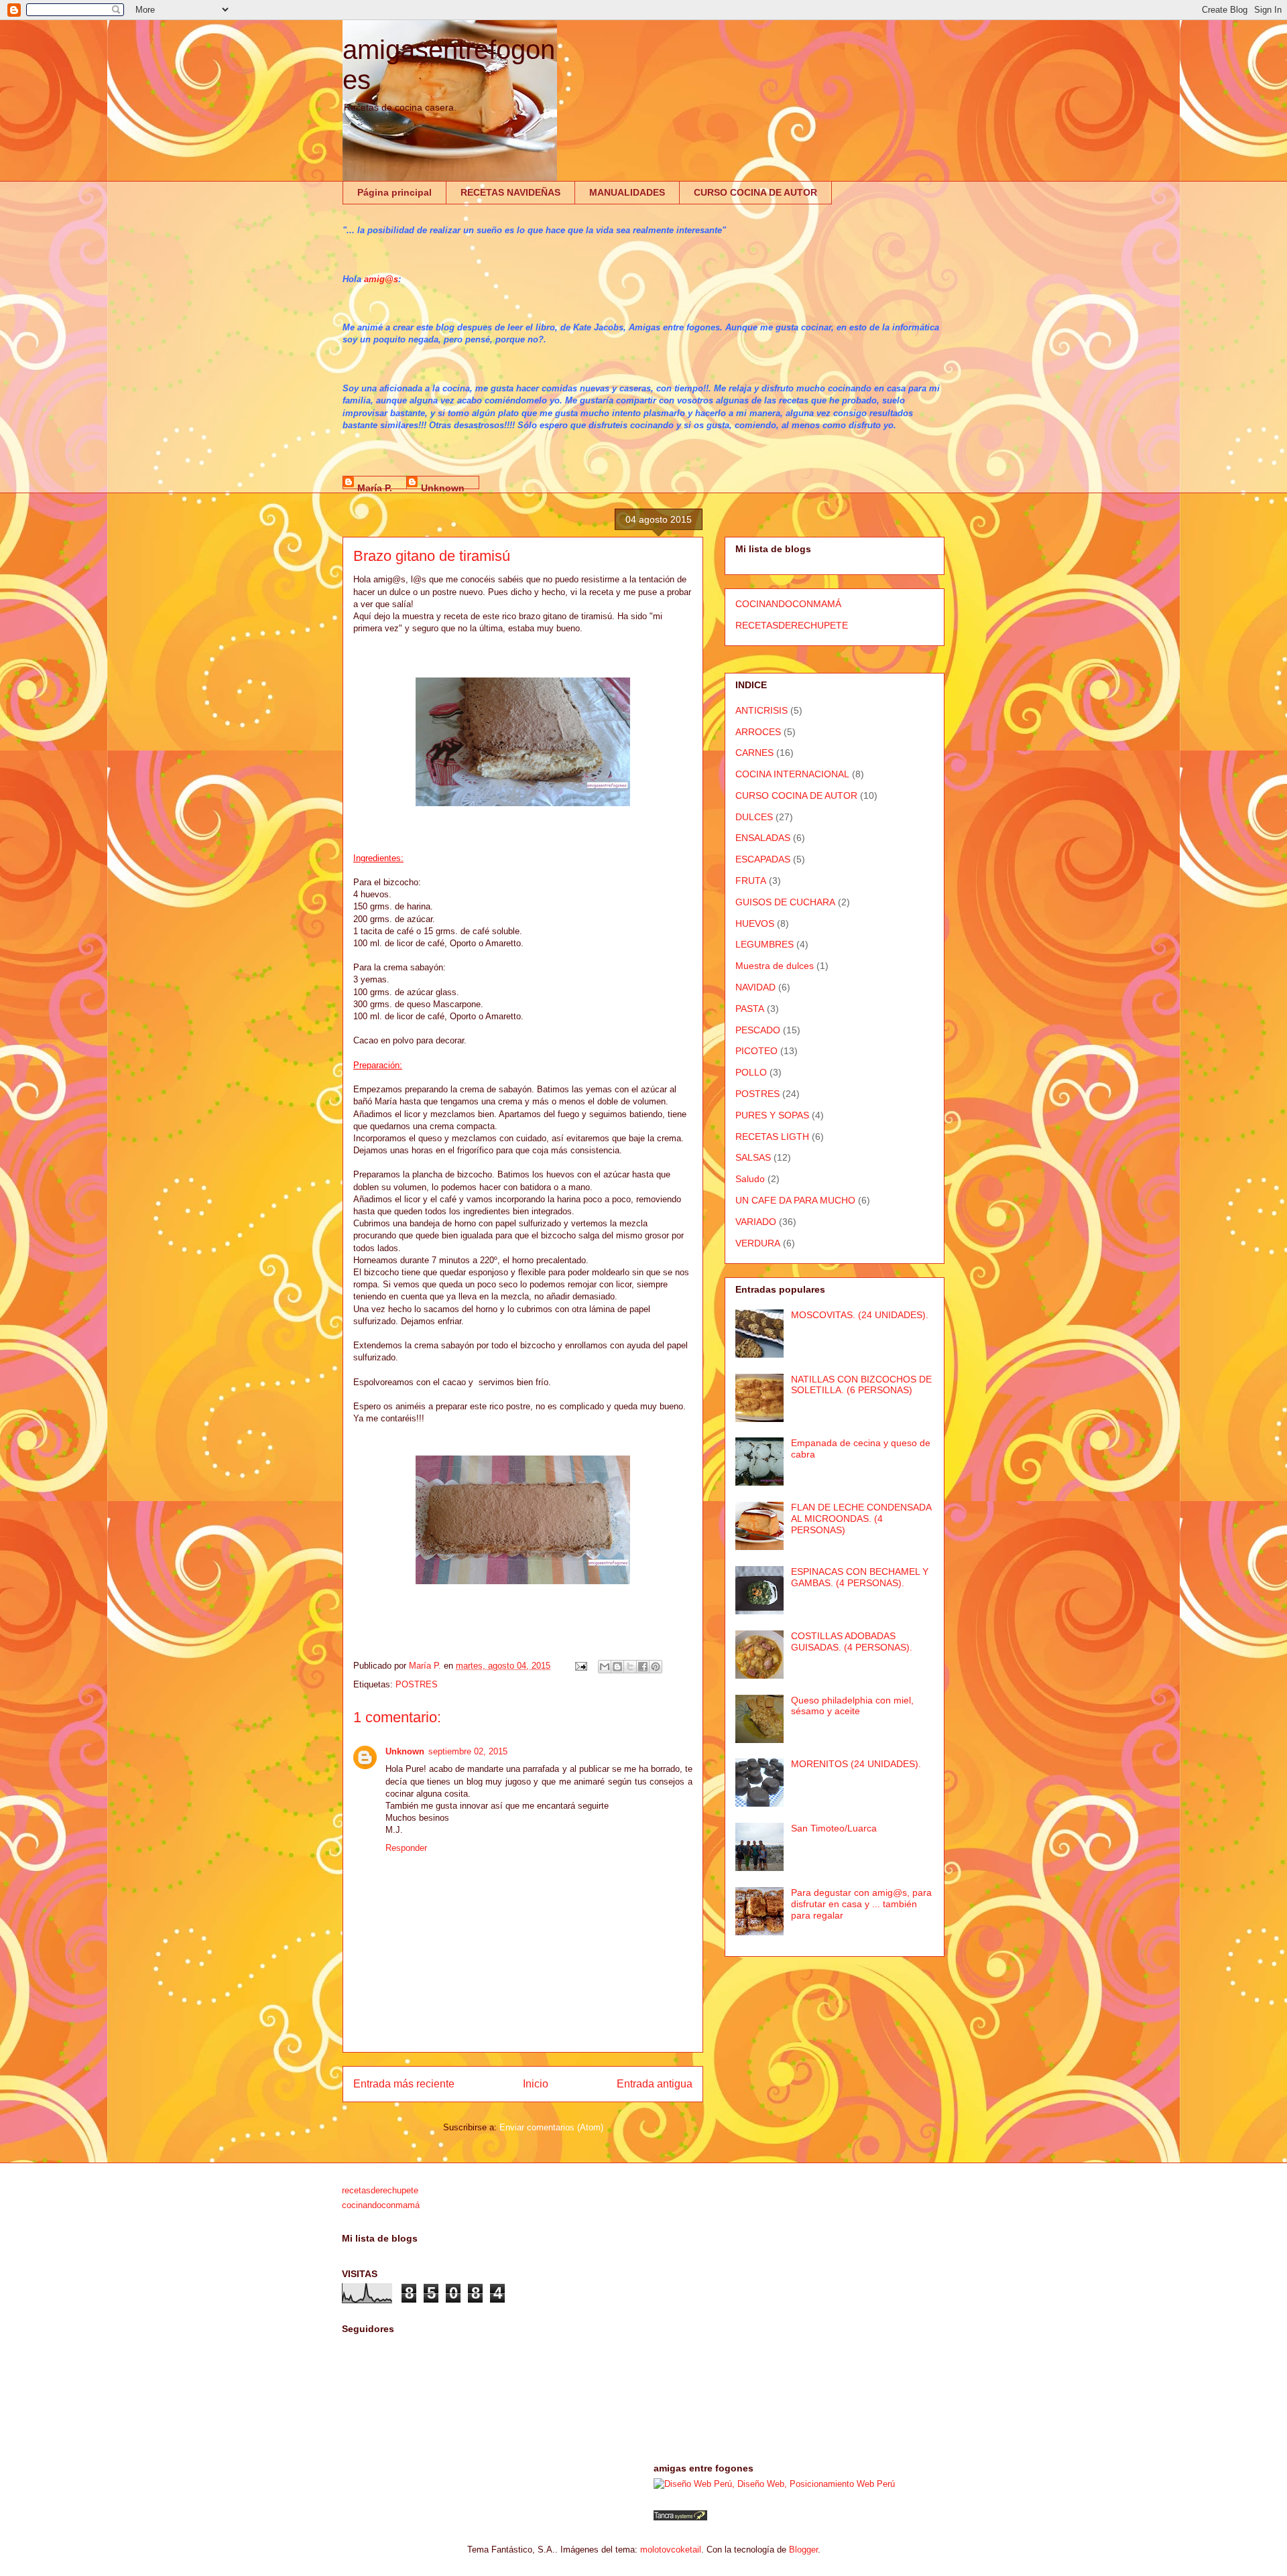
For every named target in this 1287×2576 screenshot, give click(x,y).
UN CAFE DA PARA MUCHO (795, 1200)
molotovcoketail (671, 2550)
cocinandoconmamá (381, 2205)
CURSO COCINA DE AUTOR (755, 192)
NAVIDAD (755, 987)
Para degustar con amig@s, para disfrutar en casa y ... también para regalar (861, 1904)
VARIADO (756, 1222)
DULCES (754, 817)
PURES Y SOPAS (772, 1115)
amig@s (381, 279)
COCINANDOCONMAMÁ (788, 604)
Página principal (394, 192)
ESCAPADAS (763, 859)
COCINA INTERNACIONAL (792, 774)
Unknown (443, 486)
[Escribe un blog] (617, 1667)
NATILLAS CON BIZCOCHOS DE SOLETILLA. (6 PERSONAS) (861, 1385)
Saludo (750, 1179)
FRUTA (751, 881)
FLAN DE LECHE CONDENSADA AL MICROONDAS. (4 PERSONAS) (861, 1519)
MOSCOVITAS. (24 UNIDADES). (860, 1315)
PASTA (750, 1009)
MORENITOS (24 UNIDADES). (856, 1764)
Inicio (536, 2084)
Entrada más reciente (404, 2084)
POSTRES (417, 1684)
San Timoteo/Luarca (834, 1828)
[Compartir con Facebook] (643, 1667)
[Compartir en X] (630, 1667)
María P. (375, 486)
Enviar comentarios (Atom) (551, 2127)
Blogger (803, 2550)
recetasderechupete (380, 2190)
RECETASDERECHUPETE (792, 625)
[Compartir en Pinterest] (656, 1667)
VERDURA (758, 1243)
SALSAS (753, 1157)
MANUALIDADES (627, 192)
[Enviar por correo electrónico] (605, 1667)
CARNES (754, 753)
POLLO (751, 1072)
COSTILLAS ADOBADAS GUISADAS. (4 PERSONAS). (852, 1641)
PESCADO (758, 1030)
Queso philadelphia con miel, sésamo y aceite (852, 1706)
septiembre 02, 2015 (468, 1751)
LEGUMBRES (764, 944)
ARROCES (758, 732)
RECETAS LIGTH (772, 1137)
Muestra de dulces (775, 966)
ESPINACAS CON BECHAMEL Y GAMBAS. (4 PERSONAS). (860, 1577)
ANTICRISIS (761, 710)
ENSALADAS (763, 838)
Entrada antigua (655, 2084)
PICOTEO (756, 1051)
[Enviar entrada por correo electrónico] (580, 1666)
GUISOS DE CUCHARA (785, 902)
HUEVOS (755, 923)
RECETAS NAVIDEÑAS (510, 192)
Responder (406, 1848)
